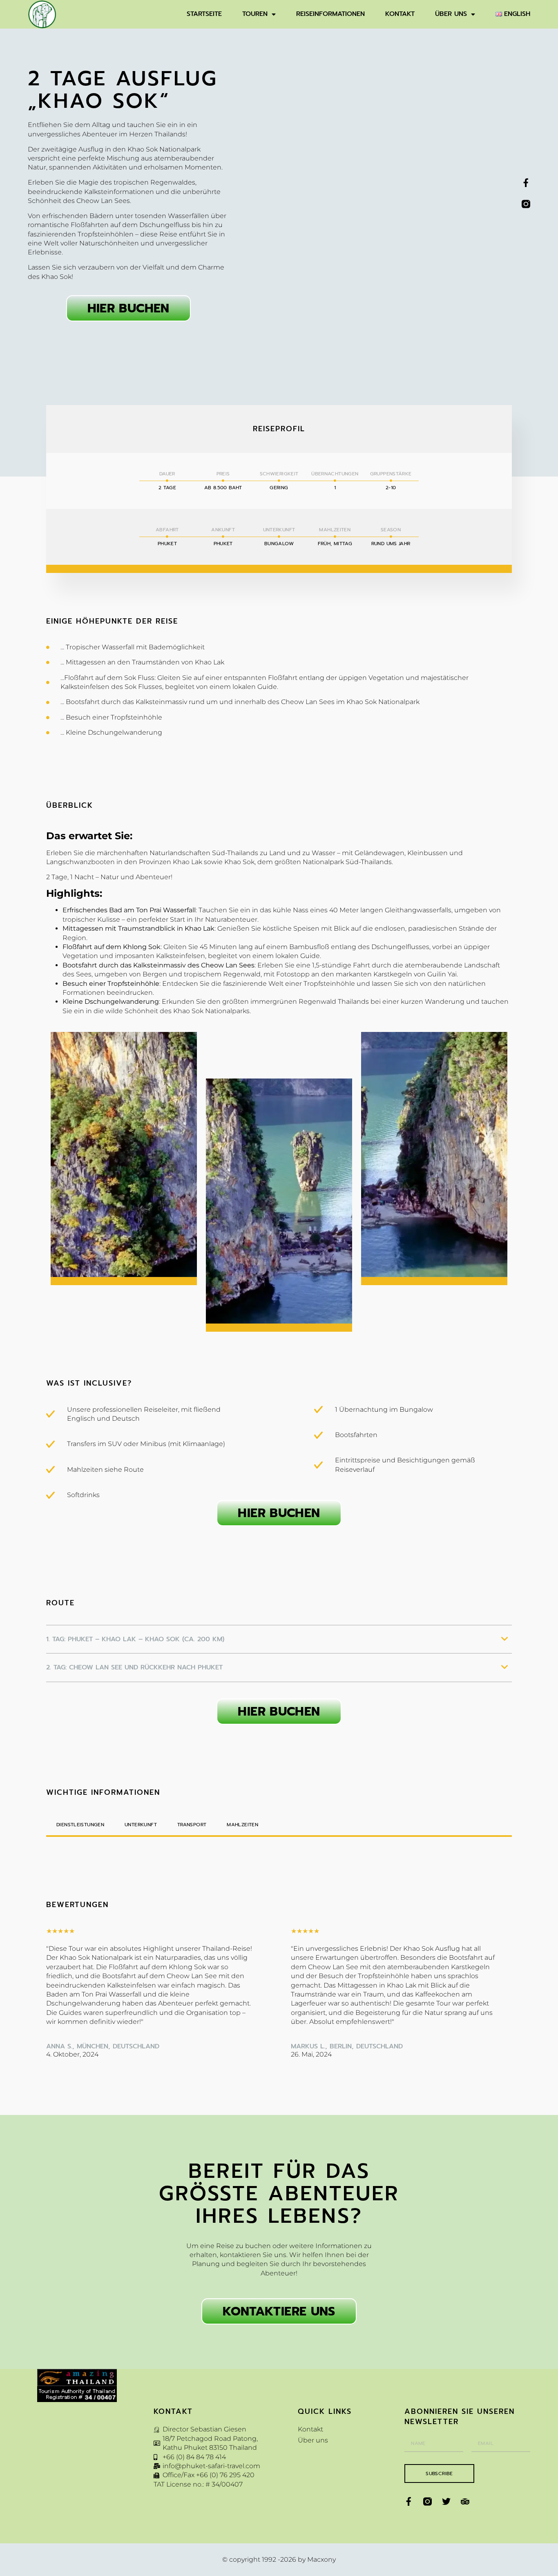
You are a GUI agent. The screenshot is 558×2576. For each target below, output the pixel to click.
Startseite (204, 14)
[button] (279, 1645)
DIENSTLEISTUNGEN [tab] (80, 1825)
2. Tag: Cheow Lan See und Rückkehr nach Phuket (134, 1667)
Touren (255, 14)
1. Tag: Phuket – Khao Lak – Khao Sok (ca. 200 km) (135, 1639)
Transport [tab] (192, 1825)
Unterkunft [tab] (141, 1825)
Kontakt (400, 14)
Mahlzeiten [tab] (242, 1825)
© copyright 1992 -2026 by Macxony (279, 2559)
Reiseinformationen (330, 14)
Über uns (451, 14)
